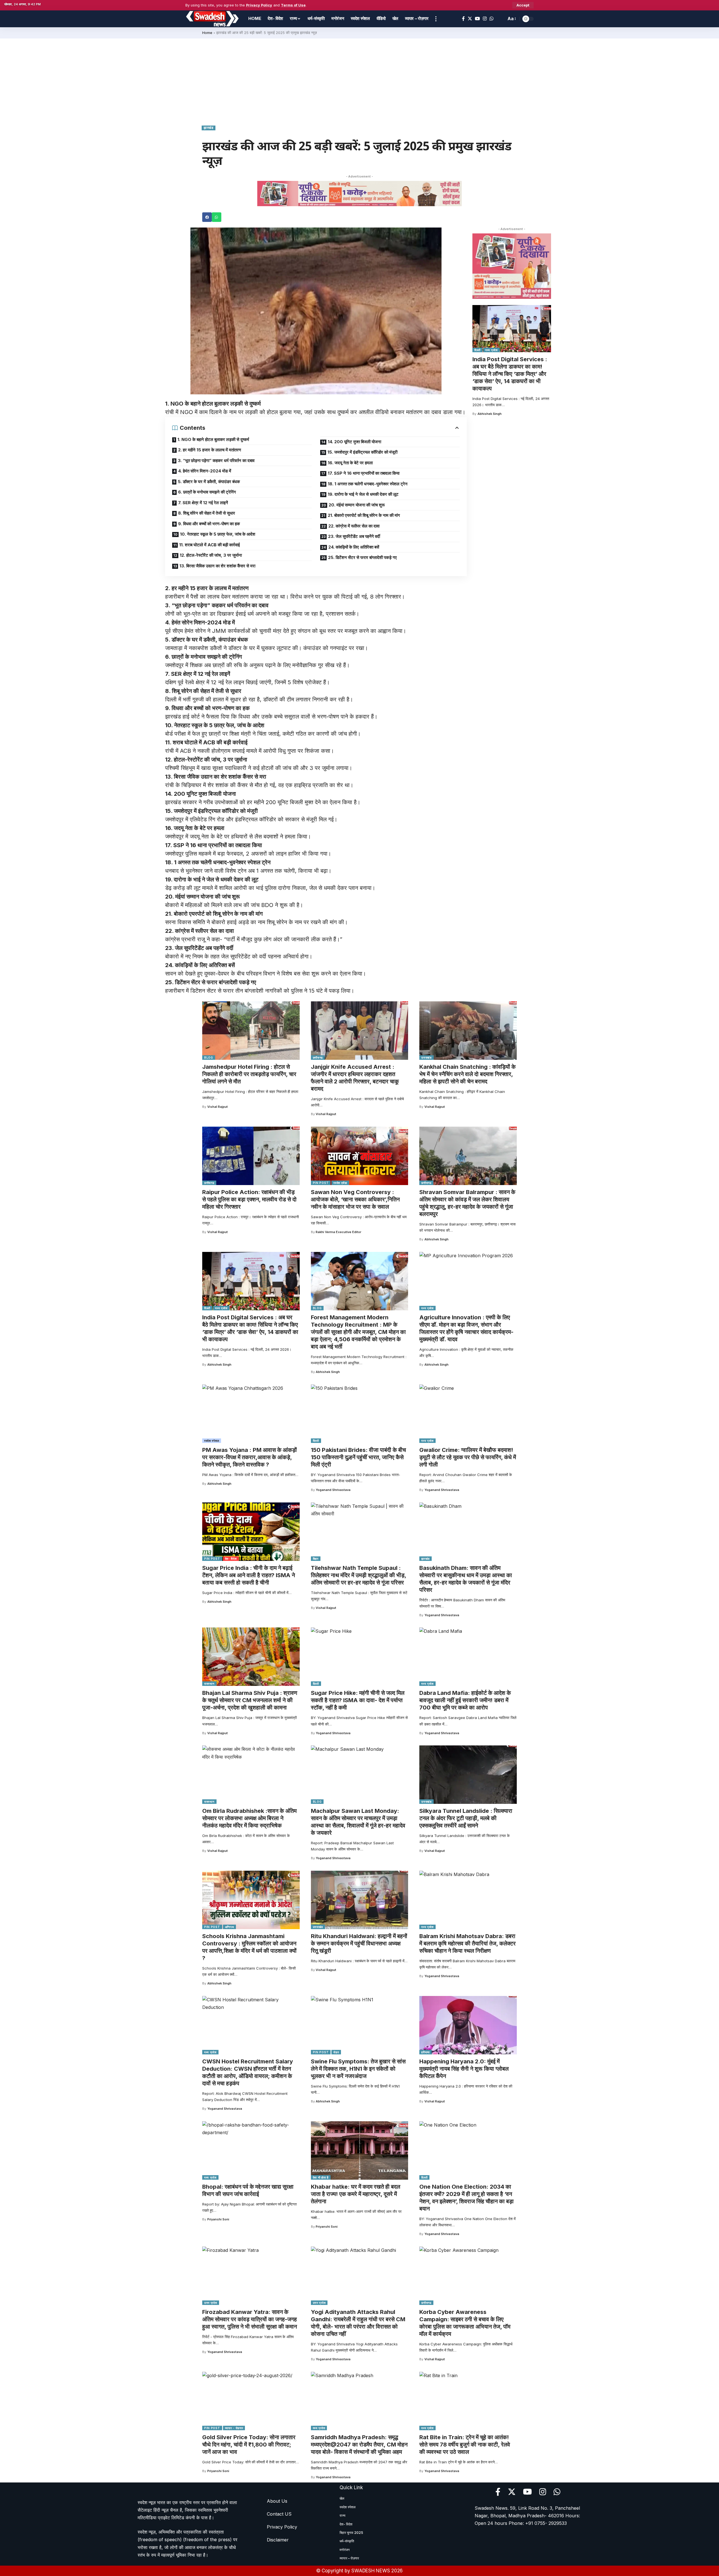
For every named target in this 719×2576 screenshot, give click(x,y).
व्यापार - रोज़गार (234, 2428)
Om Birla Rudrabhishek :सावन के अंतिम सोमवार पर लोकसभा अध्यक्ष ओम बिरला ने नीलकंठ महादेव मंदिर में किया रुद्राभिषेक (249, 1818)
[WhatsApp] (492, 19)
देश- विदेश (231, 1559)
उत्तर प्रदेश (211, 2303)
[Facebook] (463, 19)
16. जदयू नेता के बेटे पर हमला (350, 463)
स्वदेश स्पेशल (212, 1441)
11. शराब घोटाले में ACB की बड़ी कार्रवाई (210, 545)
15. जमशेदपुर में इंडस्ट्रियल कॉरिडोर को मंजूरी (362, 452)
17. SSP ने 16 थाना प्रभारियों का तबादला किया (364, 473)
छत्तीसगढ (318, 1058)
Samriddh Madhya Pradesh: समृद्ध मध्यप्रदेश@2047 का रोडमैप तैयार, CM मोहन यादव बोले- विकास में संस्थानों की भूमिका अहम (359, 2445)
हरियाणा (426, 2052)
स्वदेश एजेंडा (340, 1183)
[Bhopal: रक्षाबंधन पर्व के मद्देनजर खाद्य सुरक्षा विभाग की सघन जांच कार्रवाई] (251, 2150)
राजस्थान (209, 1684)
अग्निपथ (230, 1927)
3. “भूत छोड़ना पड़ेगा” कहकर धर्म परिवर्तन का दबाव (216, 461)
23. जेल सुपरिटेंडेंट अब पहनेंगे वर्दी (354, 536)
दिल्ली (477, 350)
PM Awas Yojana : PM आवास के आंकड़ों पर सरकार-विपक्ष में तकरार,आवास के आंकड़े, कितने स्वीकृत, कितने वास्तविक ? (250, 1457)
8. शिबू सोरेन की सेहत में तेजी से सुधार (207, 513)
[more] (436, 19)
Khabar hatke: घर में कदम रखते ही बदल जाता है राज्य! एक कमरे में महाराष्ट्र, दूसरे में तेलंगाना (356, 2194)
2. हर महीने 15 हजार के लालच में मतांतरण (210, 450)
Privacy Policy (259, 5)
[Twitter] (470, 19)
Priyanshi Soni (218, 2219)
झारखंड (209, 128)
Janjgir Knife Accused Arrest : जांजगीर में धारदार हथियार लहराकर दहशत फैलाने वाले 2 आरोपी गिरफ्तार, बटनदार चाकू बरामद (355, 1078)
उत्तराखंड (426, 1058)
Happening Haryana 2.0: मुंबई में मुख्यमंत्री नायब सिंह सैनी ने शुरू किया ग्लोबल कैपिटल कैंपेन (464, 2069)
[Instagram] (485, 19)
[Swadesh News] (212, 19)
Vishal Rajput (218, 1107)
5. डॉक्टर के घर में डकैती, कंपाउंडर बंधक (209, 482)
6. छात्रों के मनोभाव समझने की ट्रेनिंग (207, 492)
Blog (209, 1058)
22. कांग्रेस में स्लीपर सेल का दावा (354, 526)
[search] (500, 19)
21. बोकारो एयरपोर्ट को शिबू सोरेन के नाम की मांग (364, 515)
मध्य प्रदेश (492, 350)
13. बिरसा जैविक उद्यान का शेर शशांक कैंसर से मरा (217, 566)
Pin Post (321, 1183)
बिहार (316, 1559)
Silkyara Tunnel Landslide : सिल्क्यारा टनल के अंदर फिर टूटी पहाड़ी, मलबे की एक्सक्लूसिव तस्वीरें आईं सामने (466, 1818)
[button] (207, 217)
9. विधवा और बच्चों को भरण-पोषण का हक (209, 524)
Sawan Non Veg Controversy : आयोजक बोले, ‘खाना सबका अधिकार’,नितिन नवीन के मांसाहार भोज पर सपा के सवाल (355, 1199)
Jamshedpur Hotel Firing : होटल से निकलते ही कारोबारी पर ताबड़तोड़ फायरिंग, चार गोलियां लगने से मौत (249, 1074)
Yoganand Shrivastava (333, 1490)
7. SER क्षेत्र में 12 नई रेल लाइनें (203, 503)
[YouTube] (477, 19)
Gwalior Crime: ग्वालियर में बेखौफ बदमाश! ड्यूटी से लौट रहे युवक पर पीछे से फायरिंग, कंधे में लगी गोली (468, 1457)
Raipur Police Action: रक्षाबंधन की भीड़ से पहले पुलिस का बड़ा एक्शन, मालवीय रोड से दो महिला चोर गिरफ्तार (249, 1199)
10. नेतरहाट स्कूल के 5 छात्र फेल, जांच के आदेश (218, 534)
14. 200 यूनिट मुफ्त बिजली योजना (354, 442)
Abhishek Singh (490, 414)
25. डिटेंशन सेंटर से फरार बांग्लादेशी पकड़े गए (362, 557)
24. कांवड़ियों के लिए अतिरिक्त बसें (354, 547)
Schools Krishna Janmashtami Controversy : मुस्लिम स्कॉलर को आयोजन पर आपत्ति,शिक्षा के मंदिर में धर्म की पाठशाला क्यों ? (249, 1947)
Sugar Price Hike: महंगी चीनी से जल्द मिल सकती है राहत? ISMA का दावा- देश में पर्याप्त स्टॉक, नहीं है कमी (358, 1700)
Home (207, 33)
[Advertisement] (359, 81)
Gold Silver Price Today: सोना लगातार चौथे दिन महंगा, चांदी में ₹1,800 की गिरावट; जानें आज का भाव (249, 2445)
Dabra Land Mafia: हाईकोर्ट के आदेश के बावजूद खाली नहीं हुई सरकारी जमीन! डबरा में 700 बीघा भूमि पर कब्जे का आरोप (465, 1700)
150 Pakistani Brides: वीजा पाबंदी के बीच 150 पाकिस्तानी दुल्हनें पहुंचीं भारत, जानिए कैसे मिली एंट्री (358, 1457)
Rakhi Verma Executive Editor (338, 1232)
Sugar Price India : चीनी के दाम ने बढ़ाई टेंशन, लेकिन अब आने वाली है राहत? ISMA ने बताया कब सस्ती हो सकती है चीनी (249, 1575)
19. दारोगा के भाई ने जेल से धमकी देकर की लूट (363, 494)
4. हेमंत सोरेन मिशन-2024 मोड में (205, 471)
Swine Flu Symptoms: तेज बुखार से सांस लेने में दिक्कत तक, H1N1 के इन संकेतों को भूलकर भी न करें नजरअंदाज (358, 2069)
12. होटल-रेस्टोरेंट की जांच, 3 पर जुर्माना (211, 555)
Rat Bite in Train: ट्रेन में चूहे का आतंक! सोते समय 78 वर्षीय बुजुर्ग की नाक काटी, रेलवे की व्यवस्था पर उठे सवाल (465, 2445)
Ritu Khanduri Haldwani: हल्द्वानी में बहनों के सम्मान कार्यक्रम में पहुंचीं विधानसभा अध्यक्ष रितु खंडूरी (359, 1943)
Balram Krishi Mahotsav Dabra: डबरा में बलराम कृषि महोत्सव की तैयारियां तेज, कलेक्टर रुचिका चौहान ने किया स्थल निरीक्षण (467, 1943)
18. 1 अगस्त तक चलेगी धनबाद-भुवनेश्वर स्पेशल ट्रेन (368, 484)
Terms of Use (293, 5)
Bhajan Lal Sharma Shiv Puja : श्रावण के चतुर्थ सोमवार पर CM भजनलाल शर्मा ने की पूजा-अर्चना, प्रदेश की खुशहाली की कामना (250, 1700)
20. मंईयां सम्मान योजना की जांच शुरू (357, 505)
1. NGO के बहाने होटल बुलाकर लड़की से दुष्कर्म (213, 439)
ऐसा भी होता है (321, 2177)
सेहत (336, 2052)
